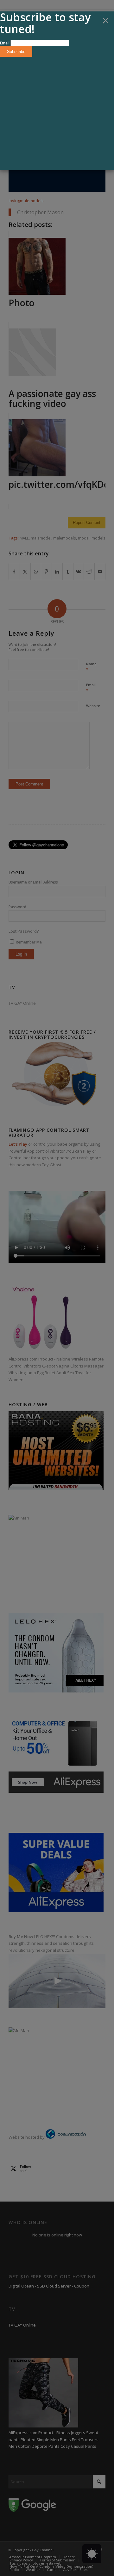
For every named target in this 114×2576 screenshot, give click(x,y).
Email (5, 43)
